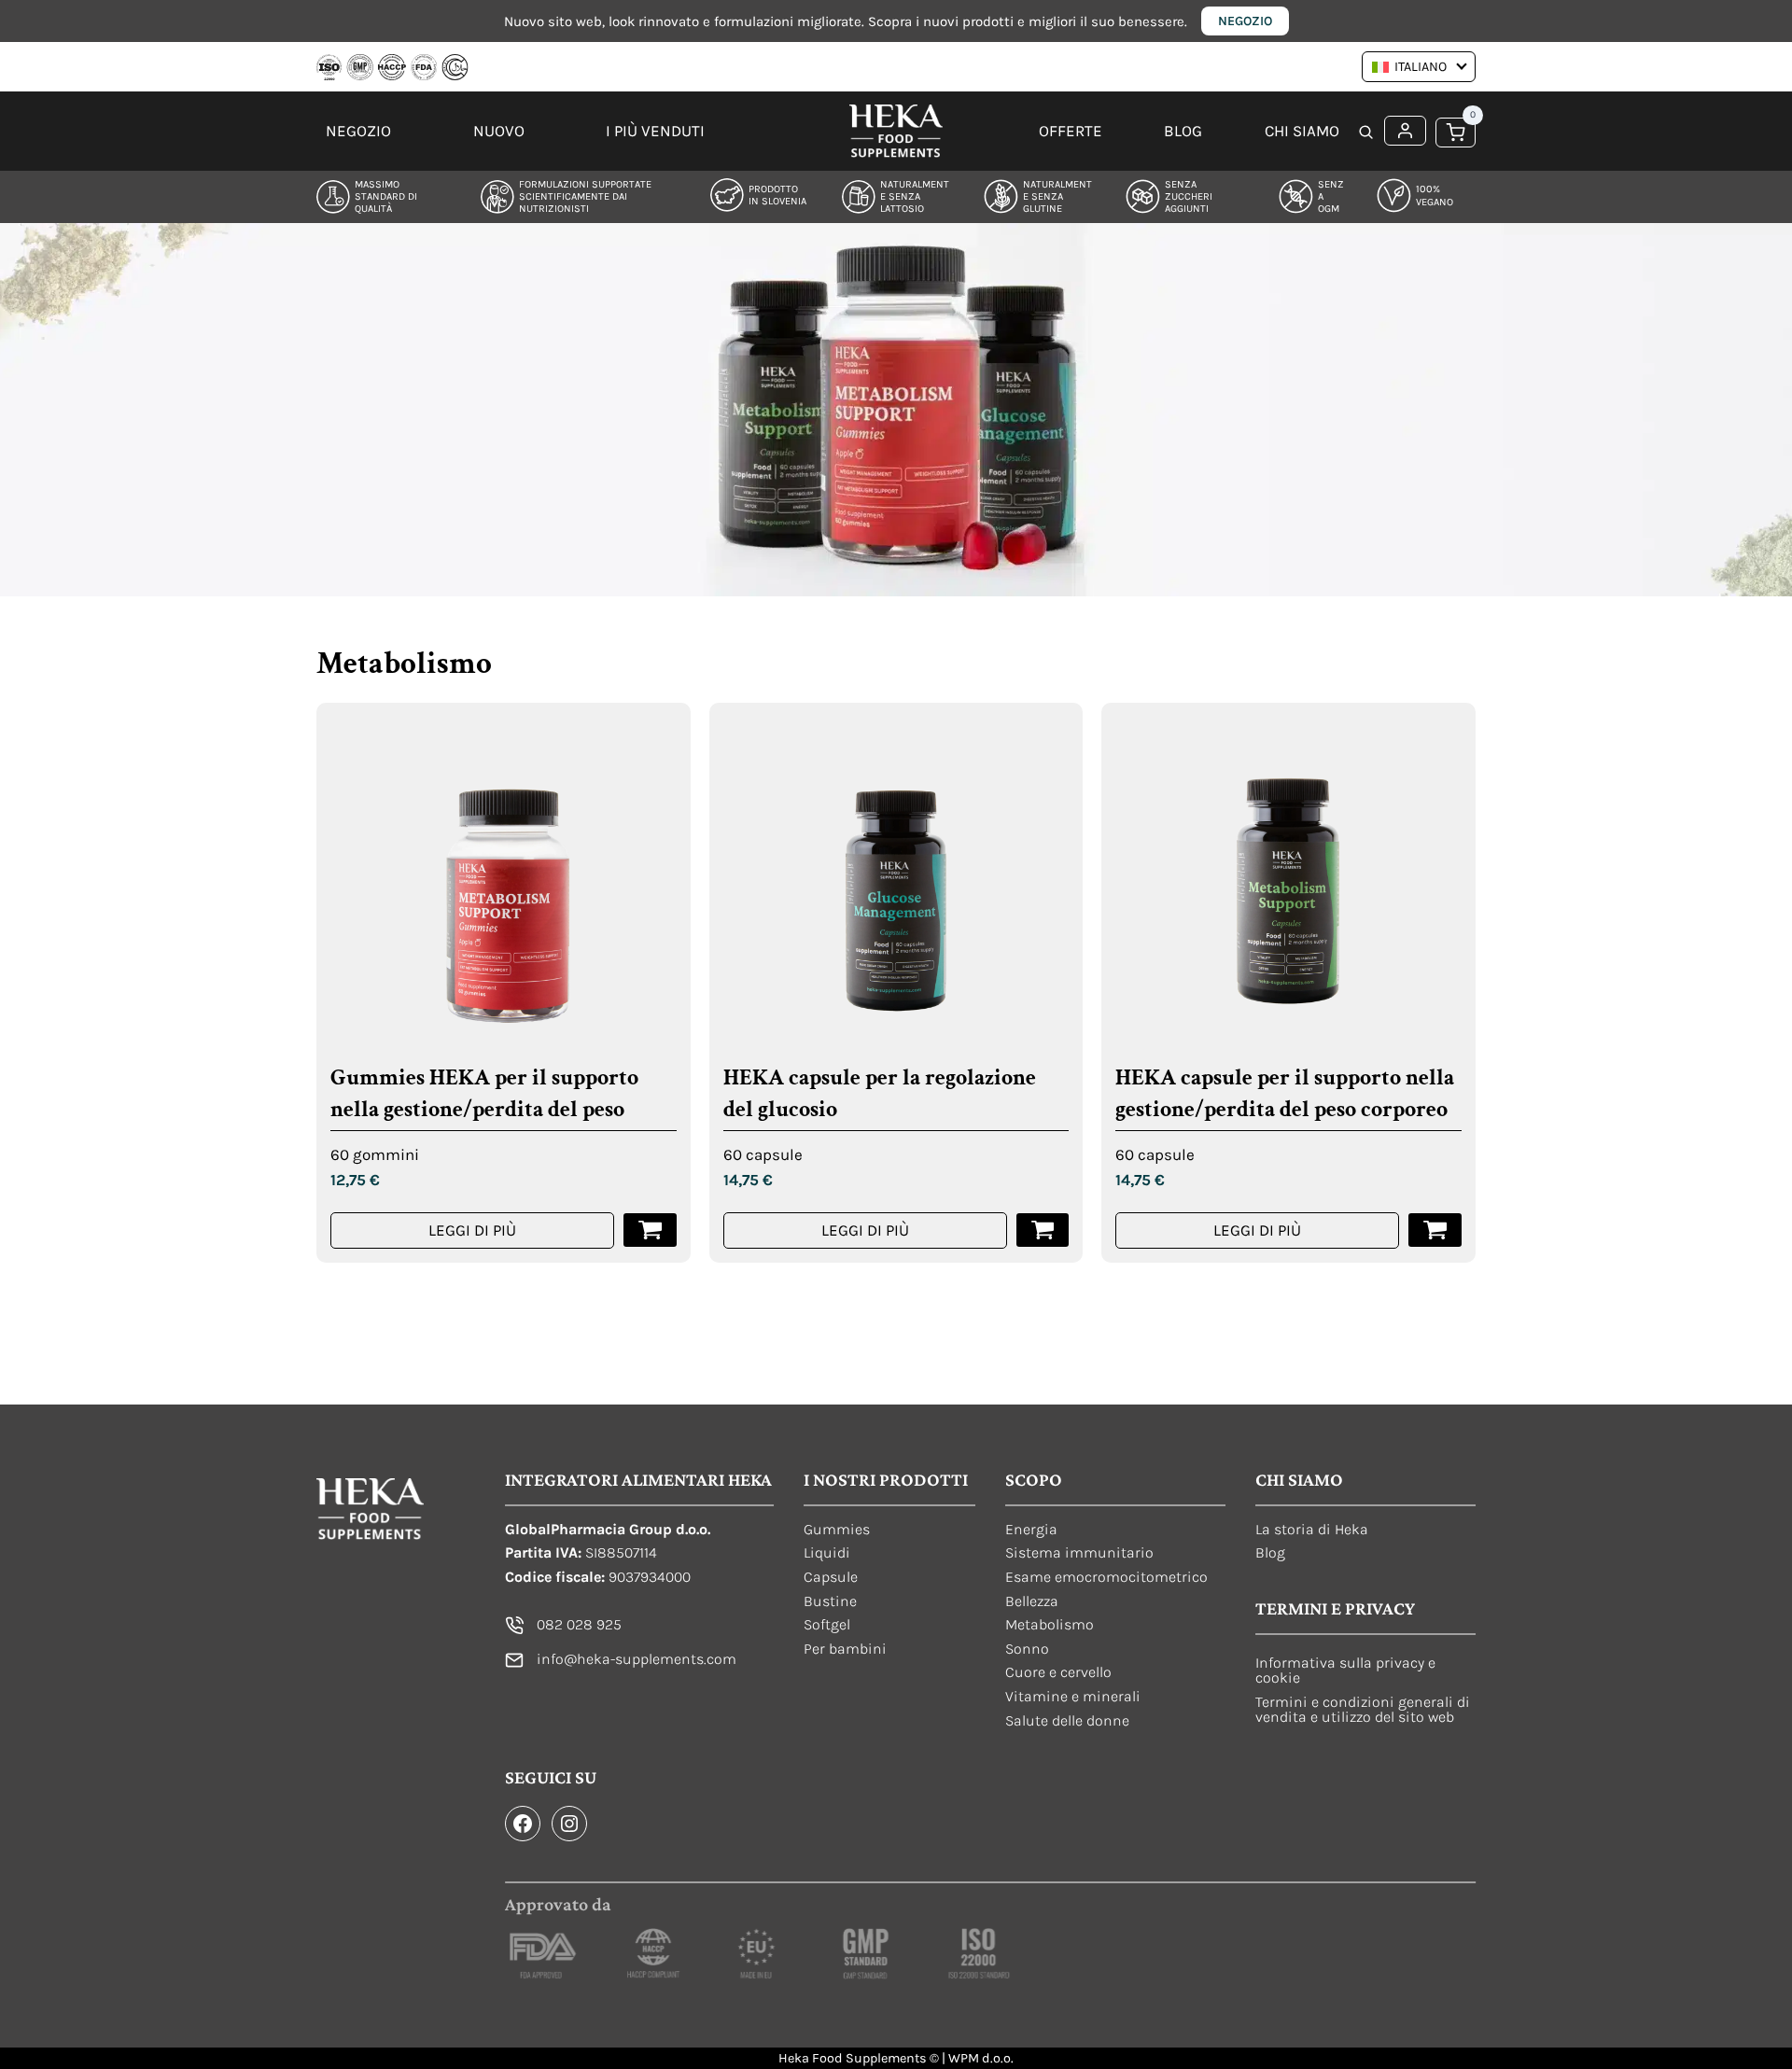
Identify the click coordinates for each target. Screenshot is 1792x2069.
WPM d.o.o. (981, 2058)
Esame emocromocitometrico (1106, 1577)
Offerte (1071, 131)
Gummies (837, 1529)
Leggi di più (472, 1230)
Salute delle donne (1067, 1720)
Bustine (830, 1601)
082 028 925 (579, 1624)
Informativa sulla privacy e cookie (1345, 1670)
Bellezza (1032, 1601)
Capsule (831, 1577)
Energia (1031, 1529)
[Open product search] (1366, 134)
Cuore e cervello (1058, 1672)
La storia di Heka (1312, 1529)
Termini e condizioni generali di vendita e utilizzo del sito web (1363, 1709)
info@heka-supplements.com (637, 1659)
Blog (1183, 131)
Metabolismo (1050, 1624)
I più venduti (655, 131)
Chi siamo (1302, 131)
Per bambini (845, 1649)
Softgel (827, 1624)
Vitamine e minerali (1073, 1696)
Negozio (1245, 21)
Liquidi (827, 1552)
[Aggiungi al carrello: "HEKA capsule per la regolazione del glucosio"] (1043, 1230)
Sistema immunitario (1079, 1552)
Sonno (1027, 1649)
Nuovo (499, 131)
